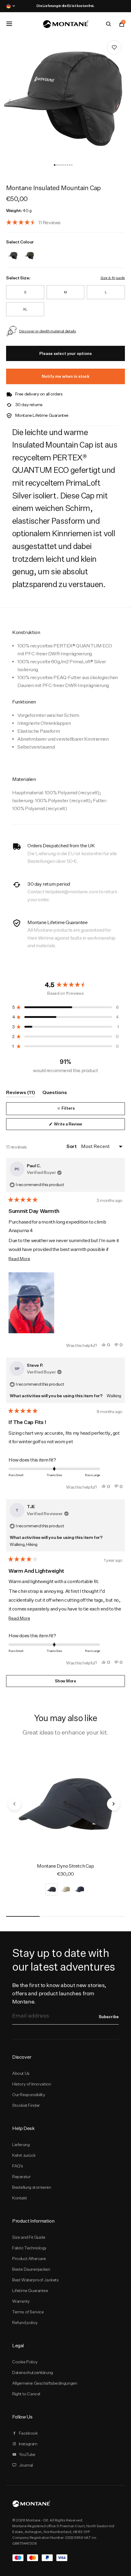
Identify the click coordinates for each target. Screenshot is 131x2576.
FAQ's (18, 2166)
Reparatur (21, 2177)
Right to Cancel (26, 2394)
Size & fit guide (113, 278)
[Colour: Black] (13, 252)
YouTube (27, 2454)
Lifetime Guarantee (30, 2291)
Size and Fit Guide (29, 2237)
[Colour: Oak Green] (29, 252)
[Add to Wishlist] (114, 48)
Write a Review (76, 1126)
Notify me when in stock (66, 376)
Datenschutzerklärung (33, 2372)
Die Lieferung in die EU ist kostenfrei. (65, 6)
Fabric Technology (29, 2248)
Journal (26, 2465)
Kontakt (19, 2198)
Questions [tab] (55, 1093)
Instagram (28, 2444)
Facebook (28, 2433)
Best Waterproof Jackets (35, 2280)
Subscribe (109, 2017)
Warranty (21, 2301)
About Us (21, 2073)
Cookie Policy (25, 2362)
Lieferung (21, 2145)
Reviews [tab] (21, 1093)
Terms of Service (28, 2312)
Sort (72, 1146)
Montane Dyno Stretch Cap (65, 1866)
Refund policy (25, 2323)
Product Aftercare (29, 2259)
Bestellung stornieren (32, 2187)
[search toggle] (108, 24)
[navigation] (10, 101)
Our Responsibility (29, 2095)
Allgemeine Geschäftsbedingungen (45, 2383)
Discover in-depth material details (48, 331)
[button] (55, 165)
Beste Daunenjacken (31, 2269)
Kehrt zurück (24, 2155)
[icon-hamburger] (9, 24)
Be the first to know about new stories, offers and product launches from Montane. (59, 1993)
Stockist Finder (26, 2105)
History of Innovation (32, 2084)
